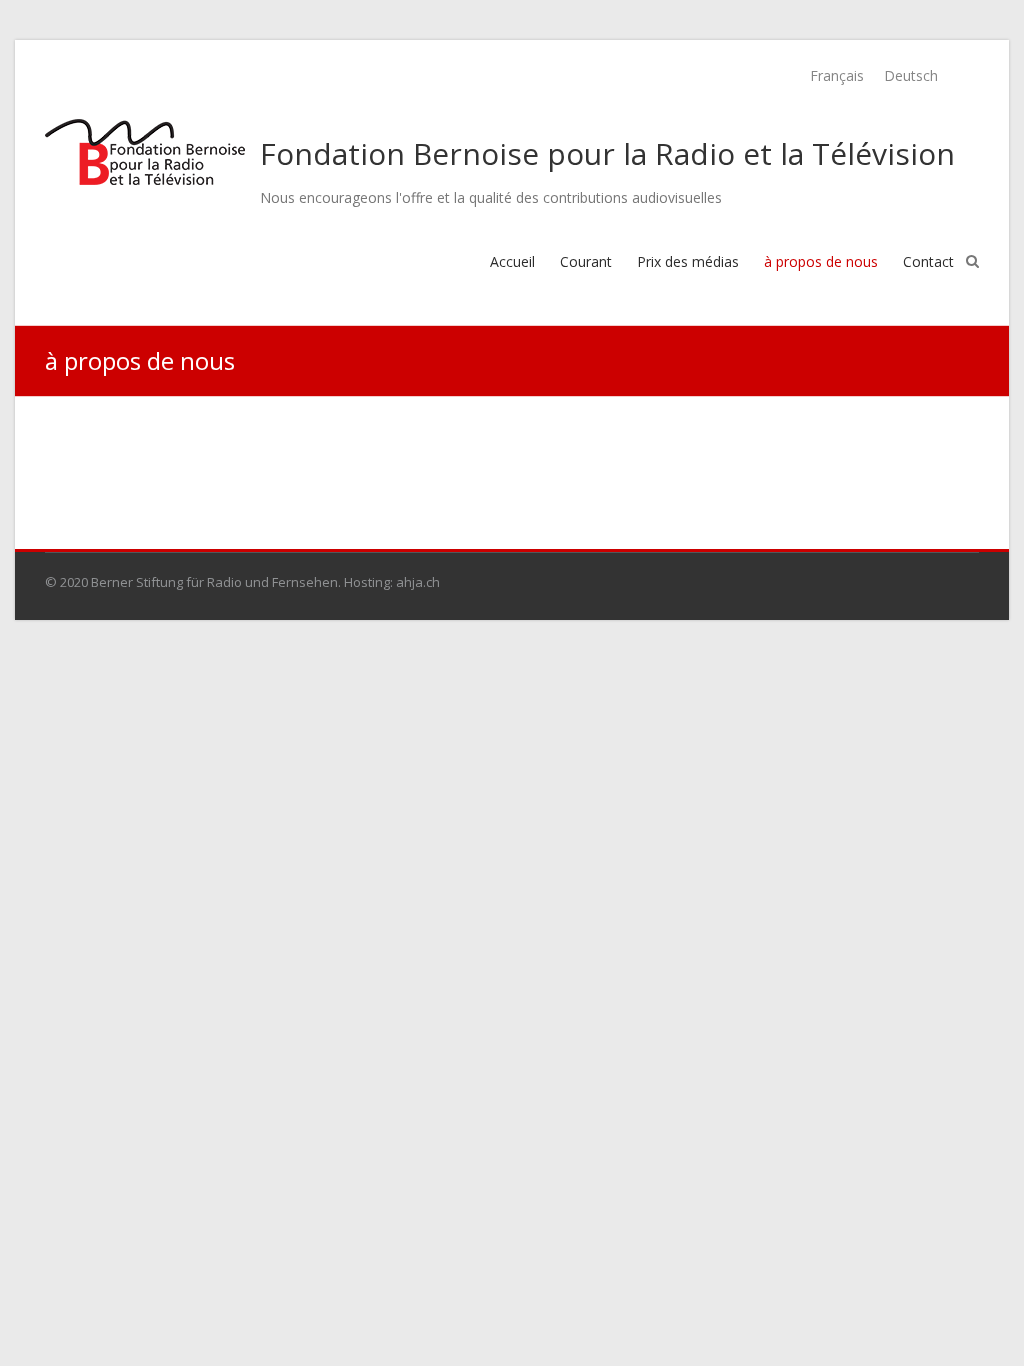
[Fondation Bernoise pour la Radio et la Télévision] (145, 152)
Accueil (512, 261)
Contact (928, 261)
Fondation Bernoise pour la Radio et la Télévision (607, 153)
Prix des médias (688, 261)
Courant (586, 261)
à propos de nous (821, 261)
